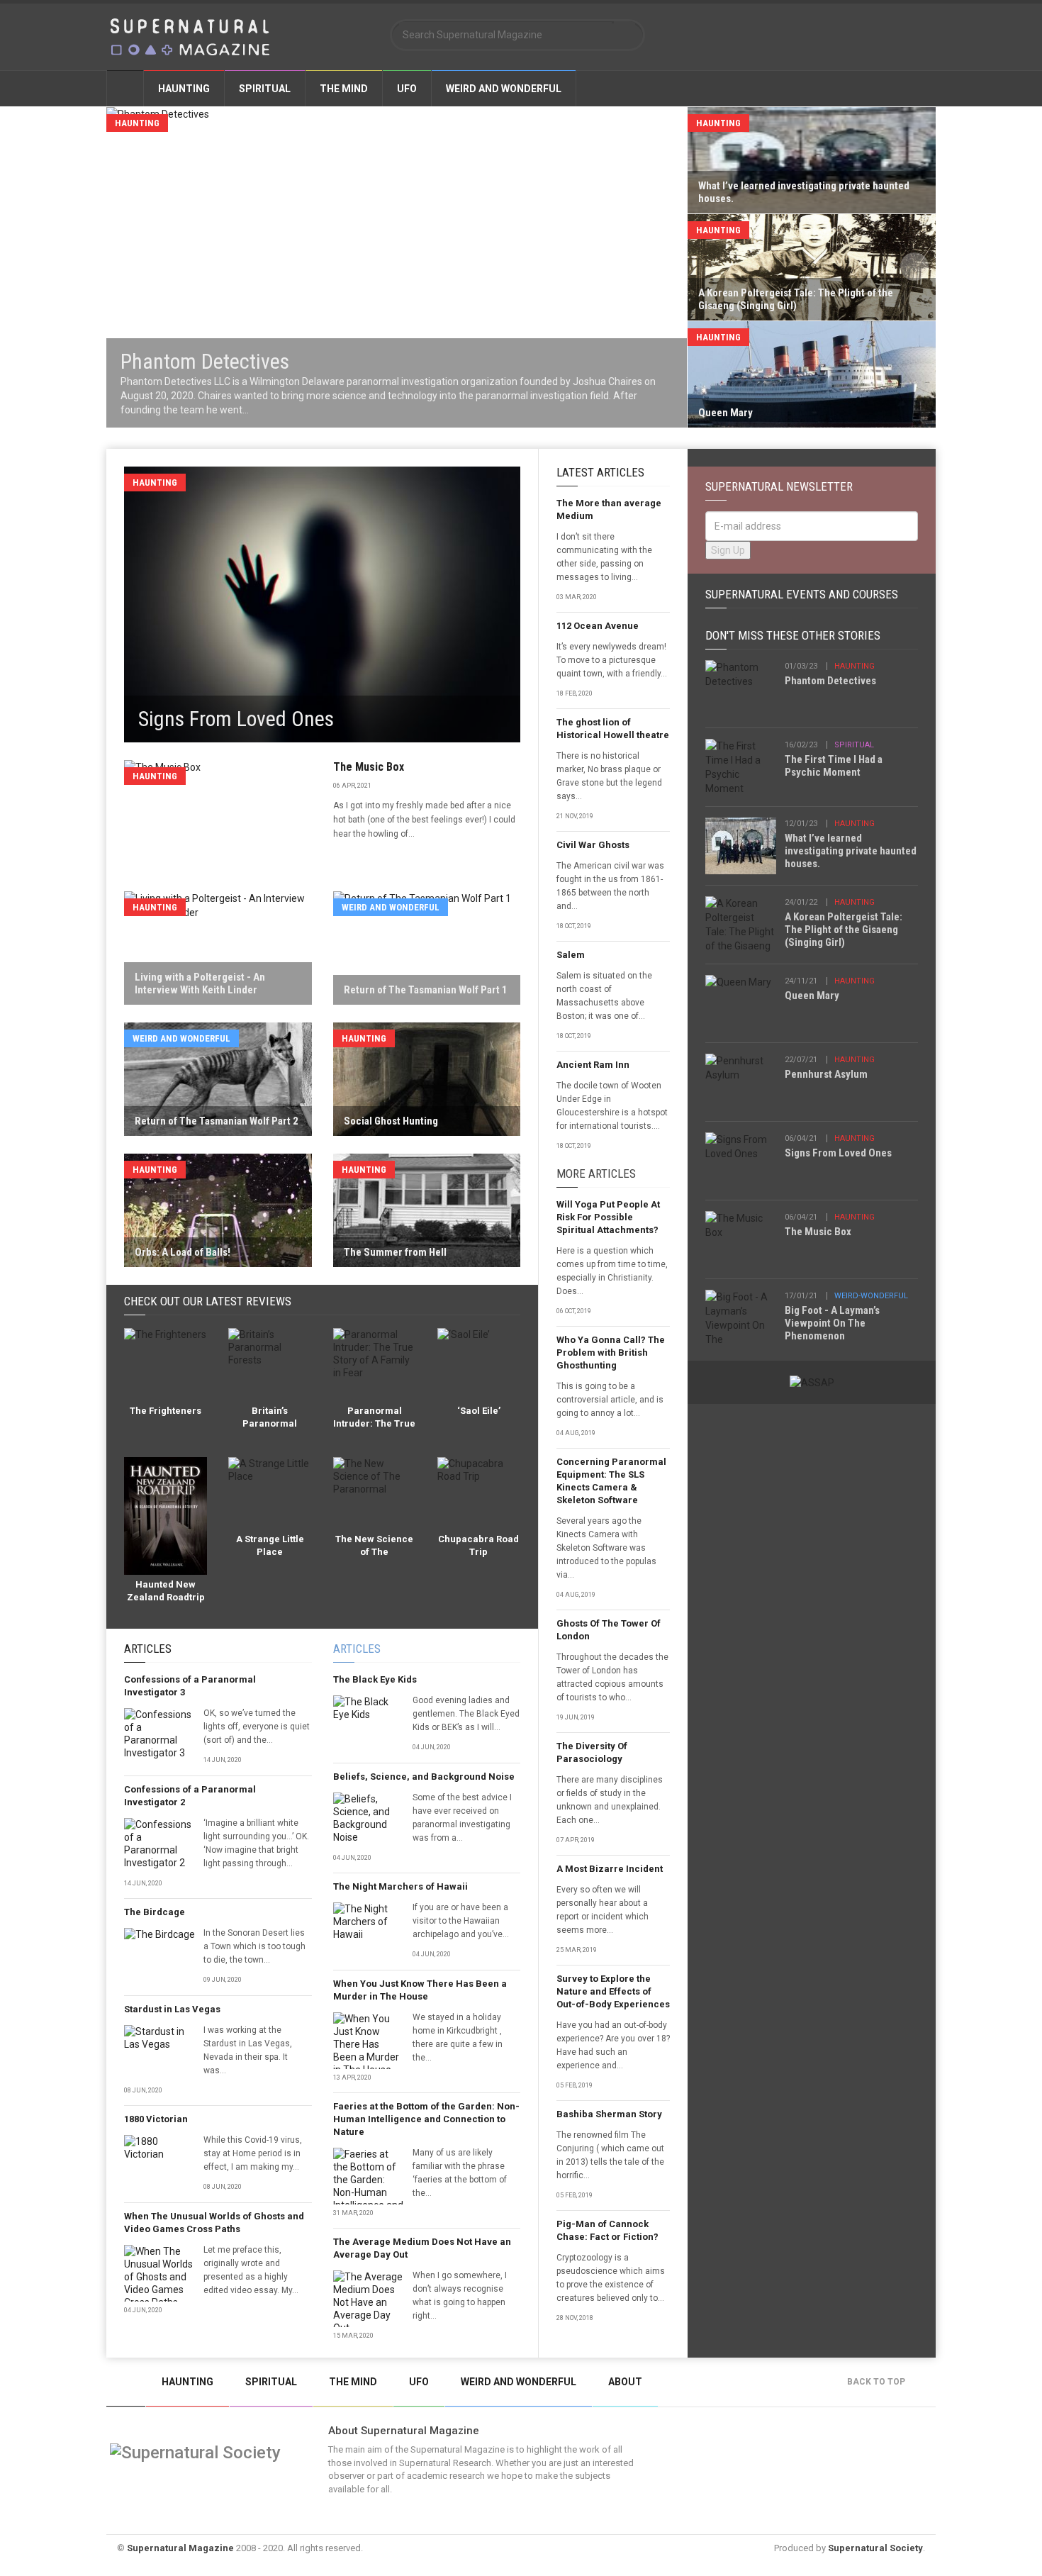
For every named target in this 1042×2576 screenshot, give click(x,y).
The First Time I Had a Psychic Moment (834, 766)
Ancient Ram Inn (593, 1065)
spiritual (854, 745)
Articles (148, 1649)
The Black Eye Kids (375, 1679)
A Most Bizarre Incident (610, 1869)
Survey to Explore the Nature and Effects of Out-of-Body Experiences (613, 1991)
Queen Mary (812, 996)
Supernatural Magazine (180, 2548)
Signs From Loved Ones (838, 1153)
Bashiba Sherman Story (609, 2114)
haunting (855, 666)
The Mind (344, 89)
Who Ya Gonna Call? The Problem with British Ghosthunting (611, 1353)
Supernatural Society (875, 2548)
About (625, 2382)
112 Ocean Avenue (598, 626)
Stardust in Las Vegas (172, 2009)
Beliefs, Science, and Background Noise (424, 1777)
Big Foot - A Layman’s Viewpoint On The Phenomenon (832, 1323)
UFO (407, 89)
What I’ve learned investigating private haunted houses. (851, 851)
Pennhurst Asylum (826, 1074)
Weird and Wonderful (504, 89)
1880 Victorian (156, 2119)
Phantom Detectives (830, 681)
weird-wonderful (871, 1296)
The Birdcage (155, 1912)
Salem (571, 955)
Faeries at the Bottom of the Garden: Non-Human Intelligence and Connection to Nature (426, 2119)
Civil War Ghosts (593, 845)
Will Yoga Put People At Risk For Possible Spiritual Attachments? (608, 1217)
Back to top (877, 2382)
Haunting (184, 89)
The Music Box (369, 767)
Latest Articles (600, 472)
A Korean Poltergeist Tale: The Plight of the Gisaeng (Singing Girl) (844, 930)
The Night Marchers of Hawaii (400, 1886)
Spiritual (265, 89)
